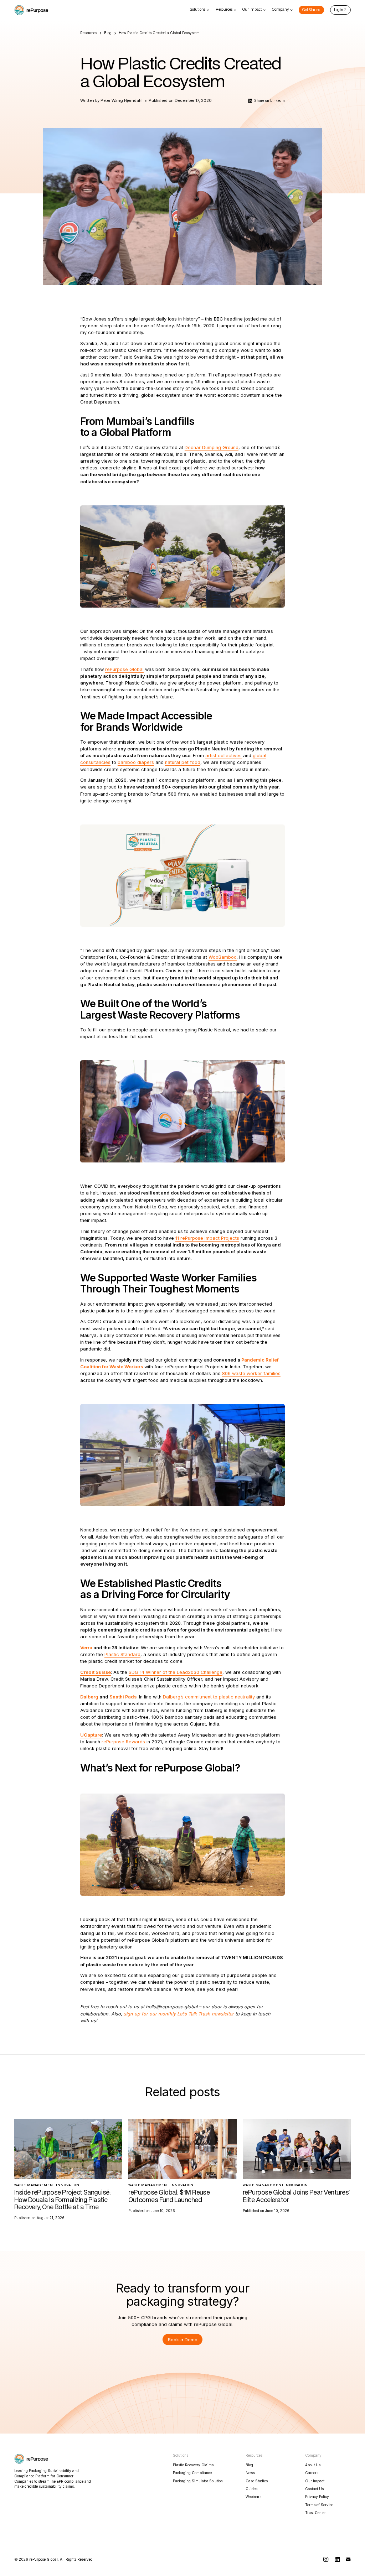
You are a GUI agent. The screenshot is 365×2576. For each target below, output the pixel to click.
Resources (89, 33)
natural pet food (183, 762)
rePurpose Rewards (123, 1742)
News (250, 2473)
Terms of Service (319, 2505)
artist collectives (223, 756)
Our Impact (315, 2481)
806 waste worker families (251, 1373)
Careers (312, 2473)
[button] (200, 10)
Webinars (253, 2497)
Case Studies (257, 2481)
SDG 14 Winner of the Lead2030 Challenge (176, 1672)
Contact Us (314, 2489)
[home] (31, 10)
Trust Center (315, 2513)
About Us (313, 2465)
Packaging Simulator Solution (198, 2481)
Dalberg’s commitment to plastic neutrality (209, 1697)
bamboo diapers (136, 762)
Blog (108, 33)
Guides (251, 2489)
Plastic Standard (122, 1654)
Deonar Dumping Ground (212, 447)
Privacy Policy (317, 2497)
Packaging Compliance (192, 2473)
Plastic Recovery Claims (193, 2465)
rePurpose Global (124, 669)
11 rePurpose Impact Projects (207, 1238)
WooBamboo (223, 957)
